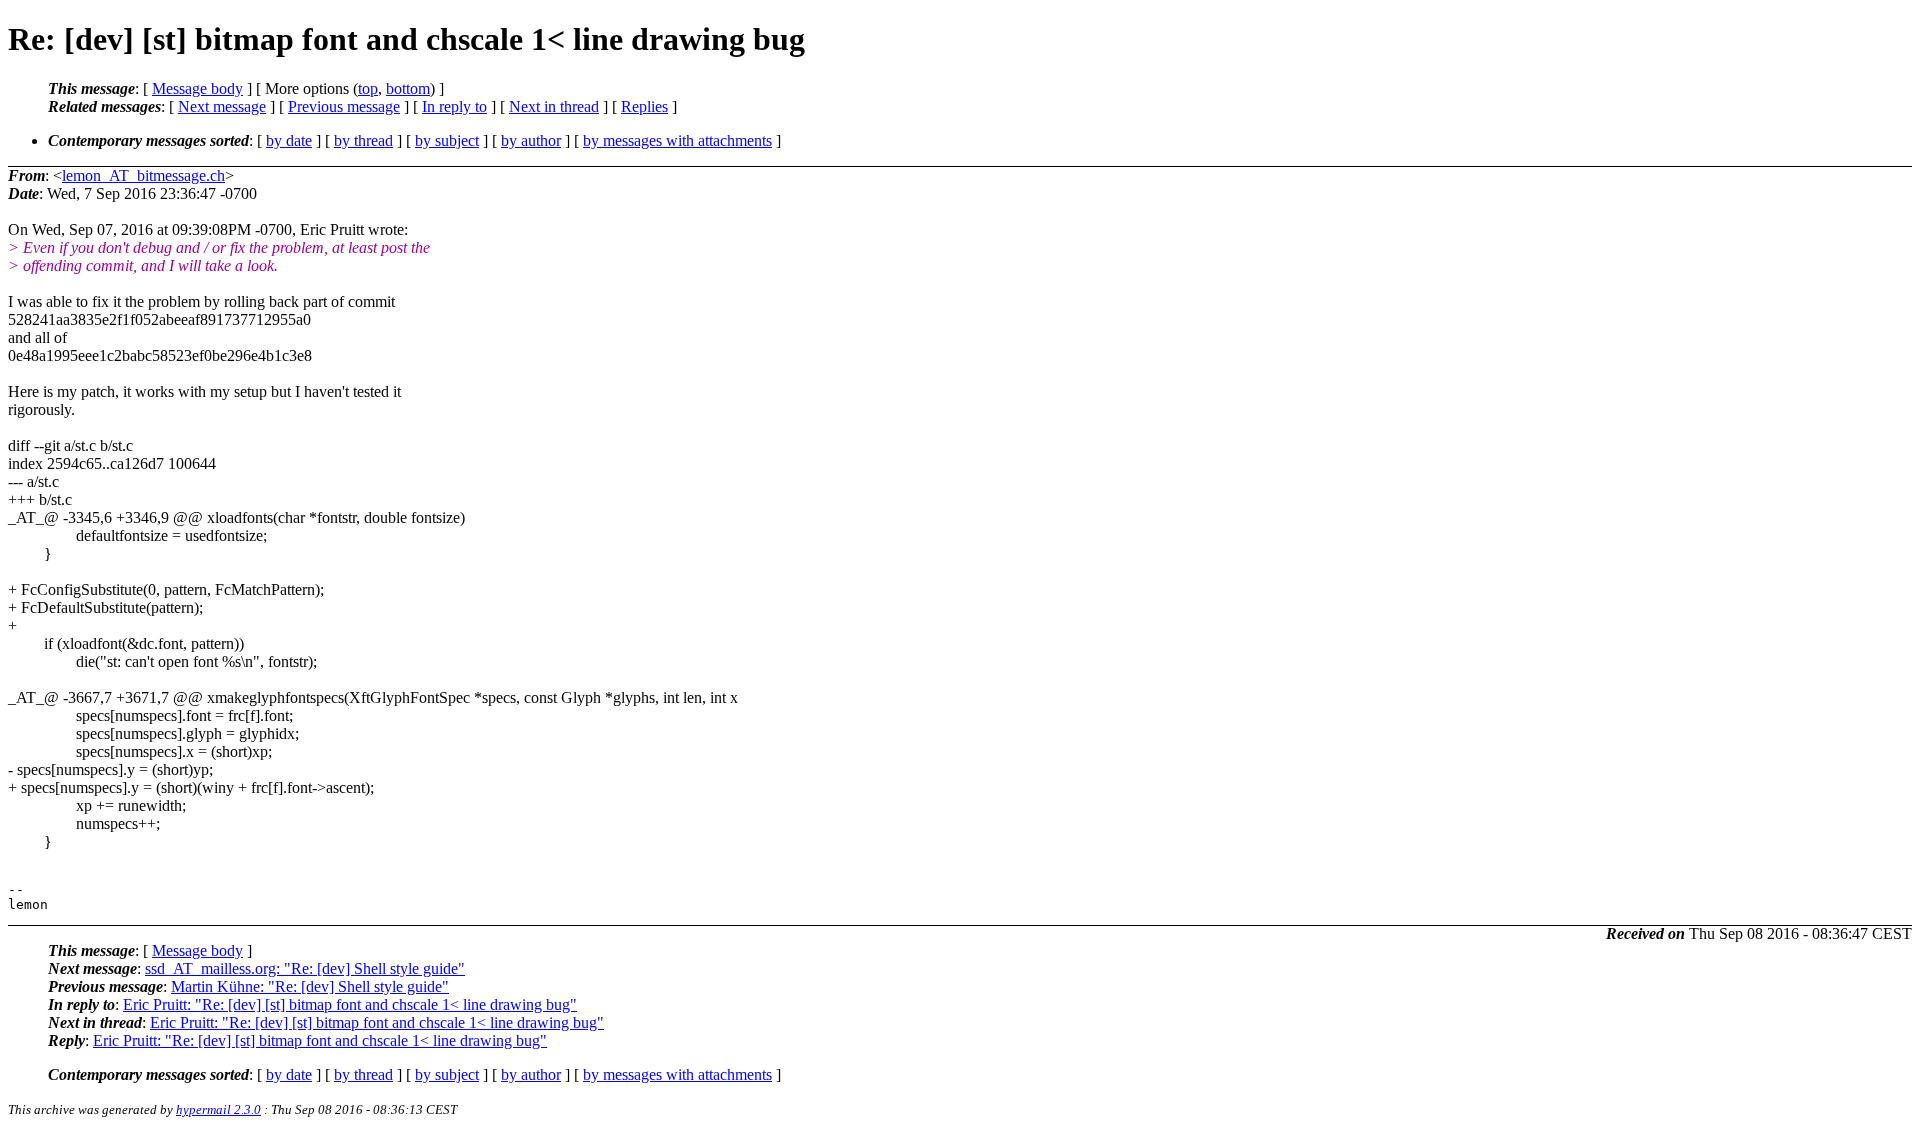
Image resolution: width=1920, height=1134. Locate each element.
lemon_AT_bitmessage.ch (143, 175)
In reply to (454, 106)
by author (531, 140)
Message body (197, 88)
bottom (408, 88)
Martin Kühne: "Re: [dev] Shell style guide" (310, 986)
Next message (222, 106)
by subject (447, 140)
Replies (644, 106)
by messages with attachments (677, 140)
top (368, 88)
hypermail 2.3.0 (218, 1109)
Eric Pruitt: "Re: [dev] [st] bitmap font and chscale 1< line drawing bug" (350, 1004)
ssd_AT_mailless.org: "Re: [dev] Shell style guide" (305, 968)
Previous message (344, 106)
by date (289, 140)
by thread (363, 140)
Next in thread (554, 106)
